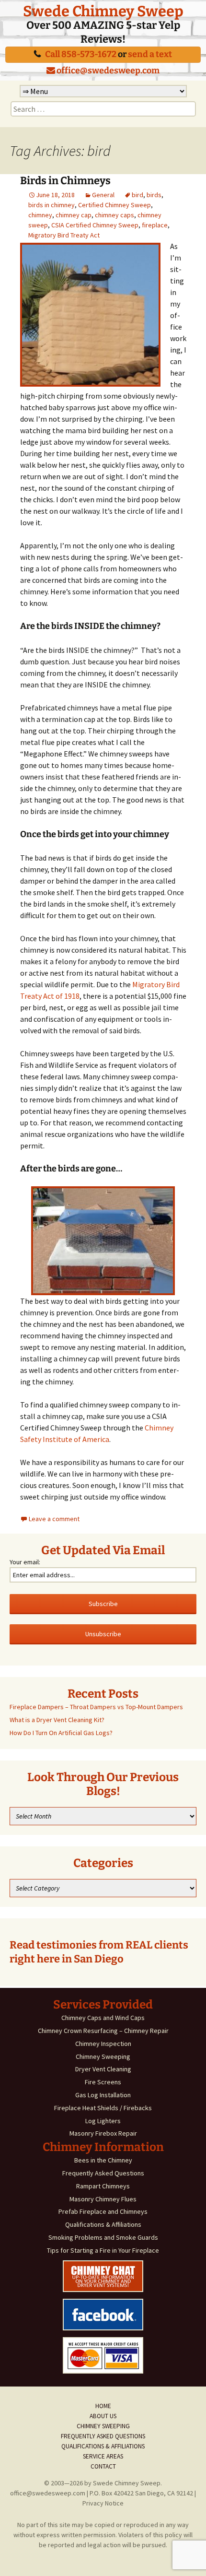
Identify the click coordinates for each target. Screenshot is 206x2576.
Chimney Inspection (103, 2044)
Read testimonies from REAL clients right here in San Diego (99, 1952)
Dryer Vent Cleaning (103, 2069)
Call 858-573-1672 (81, 54)
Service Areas (103, 2456)
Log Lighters (103, 2121)
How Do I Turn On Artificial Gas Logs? (61, 1733)
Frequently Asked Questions (103, 2173)
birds (154, 195)
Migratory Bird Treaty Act (64, 235)
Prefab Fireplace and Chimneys (103, 2211)
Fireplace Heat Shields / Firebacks (103, 2108)
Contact (103, 2466)
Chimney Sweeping (103, 2056)
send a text (150, 54)
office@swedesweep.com (107, 71)
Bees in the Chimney (103, 2160)
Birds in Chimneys (65, 181)
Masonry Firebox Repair (103, 2133)
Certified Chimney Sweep (114, 205)
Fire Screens (103, 2082)
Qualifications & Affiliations (103, 2224)
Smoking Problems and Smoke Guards (103, 2237)
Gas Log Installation (103, 2095)
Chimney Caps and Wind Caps (103, 2018)
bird (137, 195)
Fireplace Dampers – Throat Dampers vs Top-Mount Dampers (96, 1707)
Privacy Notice (103, 2503)
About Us (103, 2416)
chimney (40, 215)
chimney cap (74, 215)
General (103, 195)
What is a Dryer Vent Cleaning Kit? (57, 1720)
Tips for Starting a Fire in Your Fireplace (103, 2250)
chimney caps (114, 215)
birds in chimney (51, 205)
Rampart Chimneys (103, 2186)
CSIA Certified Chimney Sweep (95, 225)
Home (103, 2406)
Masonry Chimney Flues (103, 2199)
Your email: (25, 1562)
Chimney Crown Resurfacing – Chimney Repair (103, 2031)
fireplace (155, 225)
